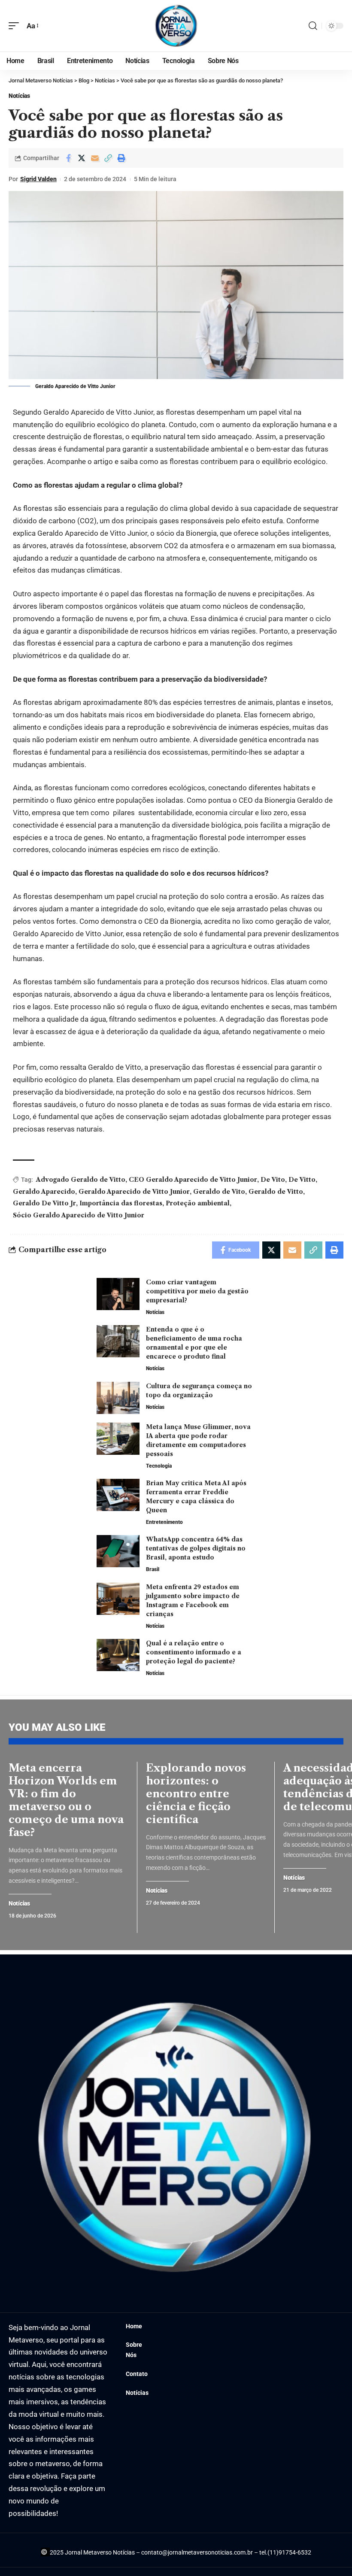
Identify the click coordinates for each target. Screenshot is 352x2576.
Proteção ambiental (198, 1203)
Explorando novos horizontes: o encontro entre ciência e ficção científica (196, 1794)
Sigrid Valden (38, 179)
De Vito (273, 1180)
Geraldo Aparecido (44, 1192)
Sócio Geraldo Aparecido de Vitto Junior (79, 1215)
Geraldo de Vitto (276, 1192)
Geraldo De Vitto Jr (44, 1203)
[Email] (95, 158)
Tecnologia (159, 1466)
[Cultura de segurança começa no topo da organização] (118, 1398)
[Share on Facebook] (68, 158)
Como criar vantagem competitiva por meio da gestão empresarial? (197, 1291)
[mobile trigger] (16, 26)
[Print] (121, 158)
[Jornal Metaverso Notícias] (176, 26)
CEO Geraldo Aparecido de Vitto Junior (193, 1180)
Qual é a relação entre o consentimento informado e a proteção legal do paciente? (194, 1652)
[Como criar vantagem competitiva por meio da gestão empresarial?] (118, 1294)
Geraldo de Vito (219, 1192)
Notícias (19, 96)
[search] (313, 26)
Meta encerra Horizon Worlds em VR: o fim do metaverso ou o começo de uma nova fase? (66, 1800)
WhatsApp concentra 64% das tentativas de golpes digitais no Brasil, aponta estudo (196, 1548)
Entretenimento (164, 1522)
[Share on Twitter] (82, 158)
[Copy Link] (108, 158)
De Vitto (302, 1180)
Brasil (153, 1569)
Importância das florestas (121, 1203)
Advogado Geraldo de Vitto (81, 1180)
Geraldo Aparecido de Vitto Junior (134, 1192)
